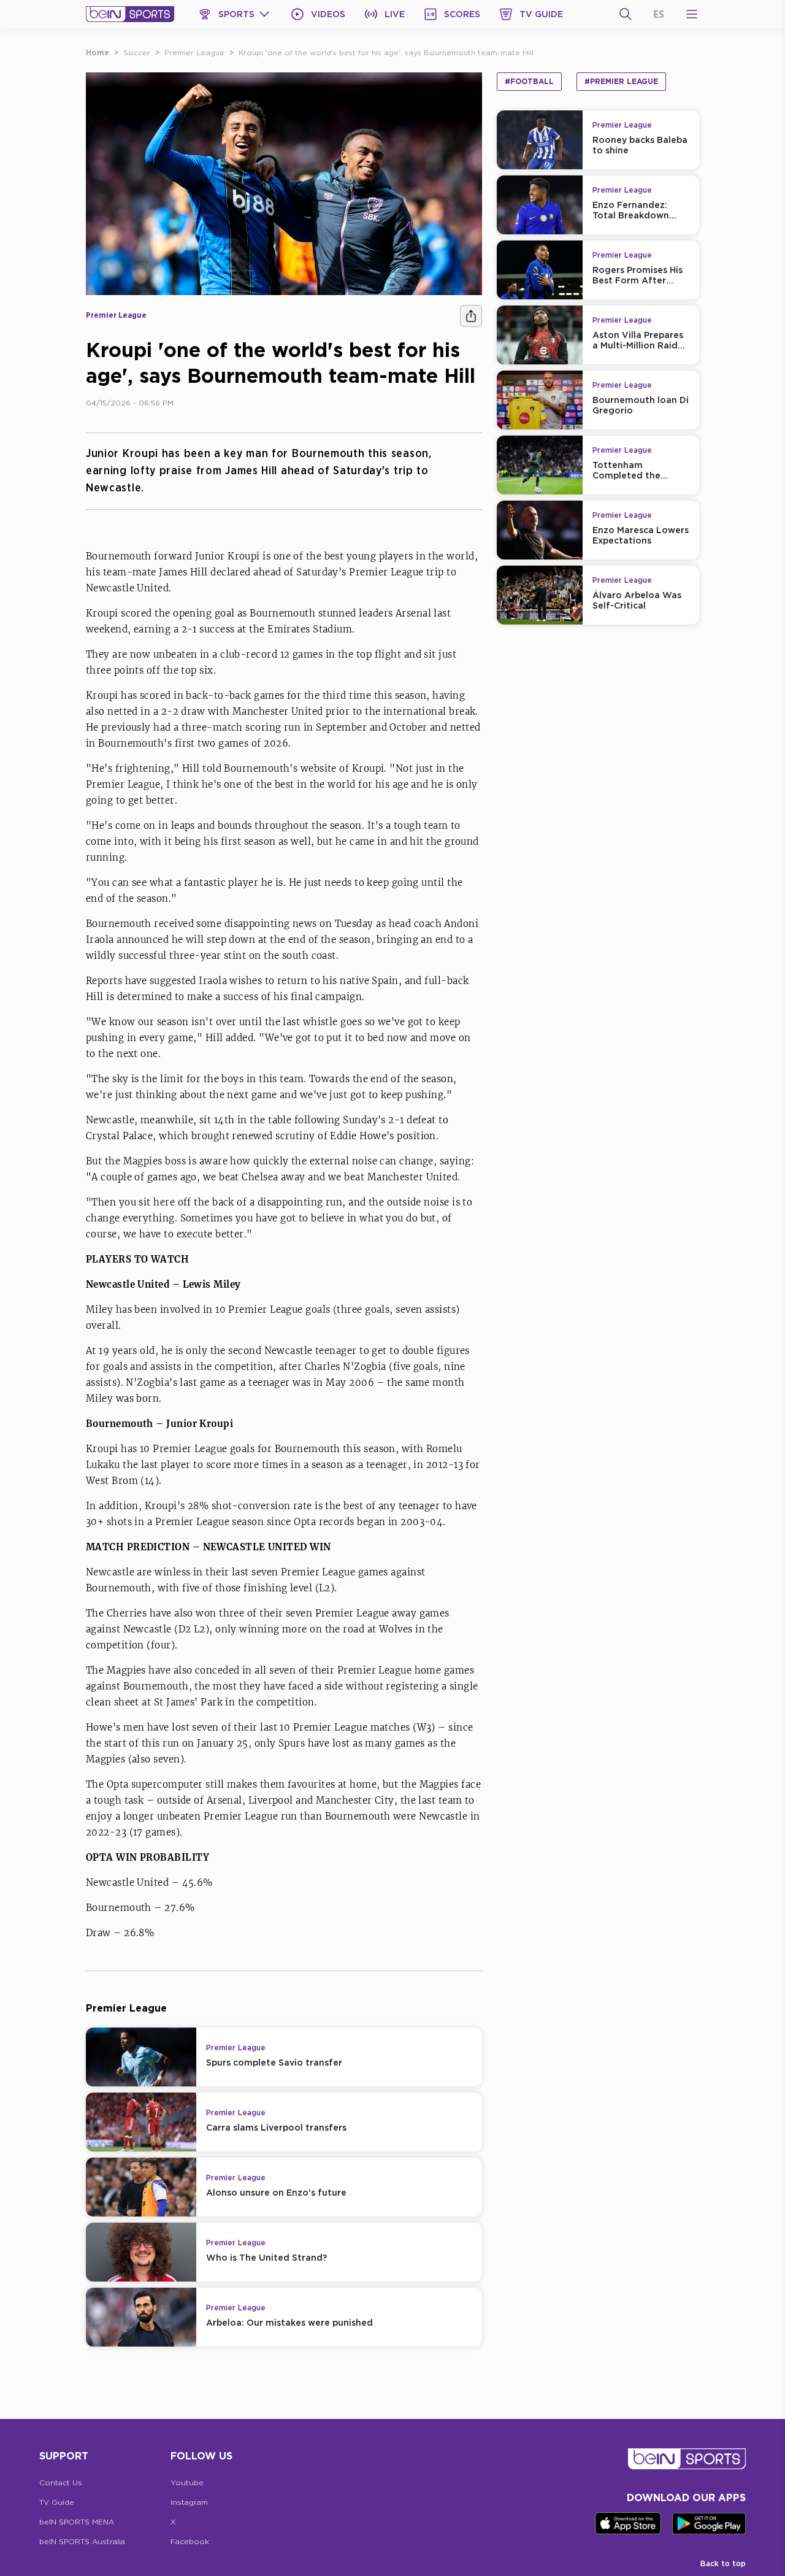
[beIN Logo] (130, 14)
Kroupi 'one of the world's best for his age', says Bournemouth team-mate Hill (386, 52)
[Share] (471, 316)
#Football (529, 81)
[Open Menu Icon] (692, 14)
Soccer (137, 52)
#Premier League (621, 81)
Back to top (723, 2563)
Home (98, 52)
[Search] (626, 14)
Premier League (194, 52)
